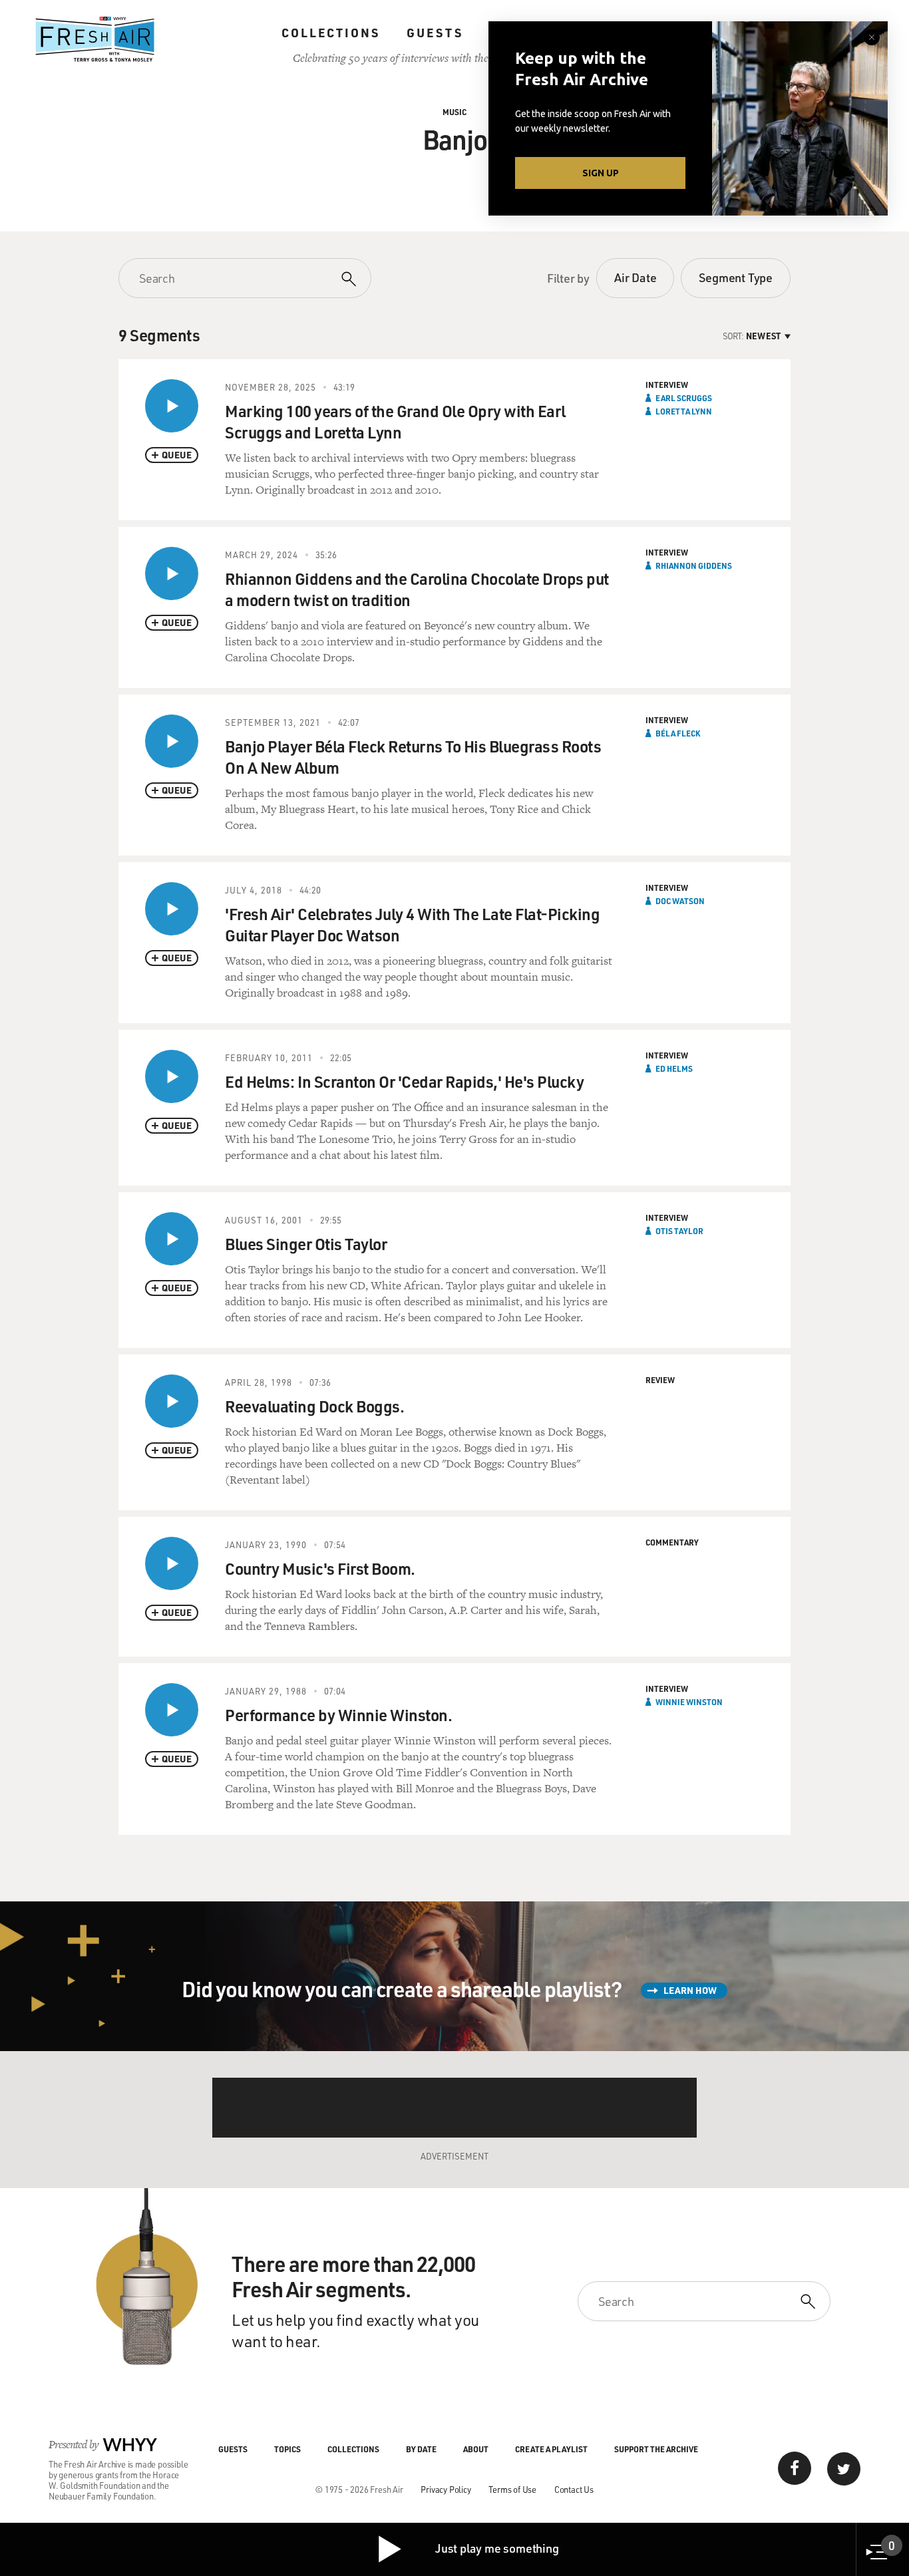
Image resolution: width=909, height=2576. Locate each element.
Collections (331, 33)
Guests (435, 33)
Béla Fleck (678, 733)
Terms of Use (512, 2489)
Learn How (690, 1990)
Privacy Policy (446, 2489)
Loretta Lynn (684, 411)
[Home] (95, 39)
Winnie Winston (689, 1702)
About (476, 2449)
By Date (421, 2449)
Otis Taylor (679, 1231)
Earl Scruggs (684, 398)
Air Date (635, 277)
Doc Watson (680, 901)
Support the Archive (656, 2449)
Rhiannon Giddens (694, 565)
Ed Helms (674, 1068)
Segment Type (736, 277)
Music (454, 112)
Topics (287, 2449)
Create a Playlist (551, 2449)
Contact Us (574, 2489)
